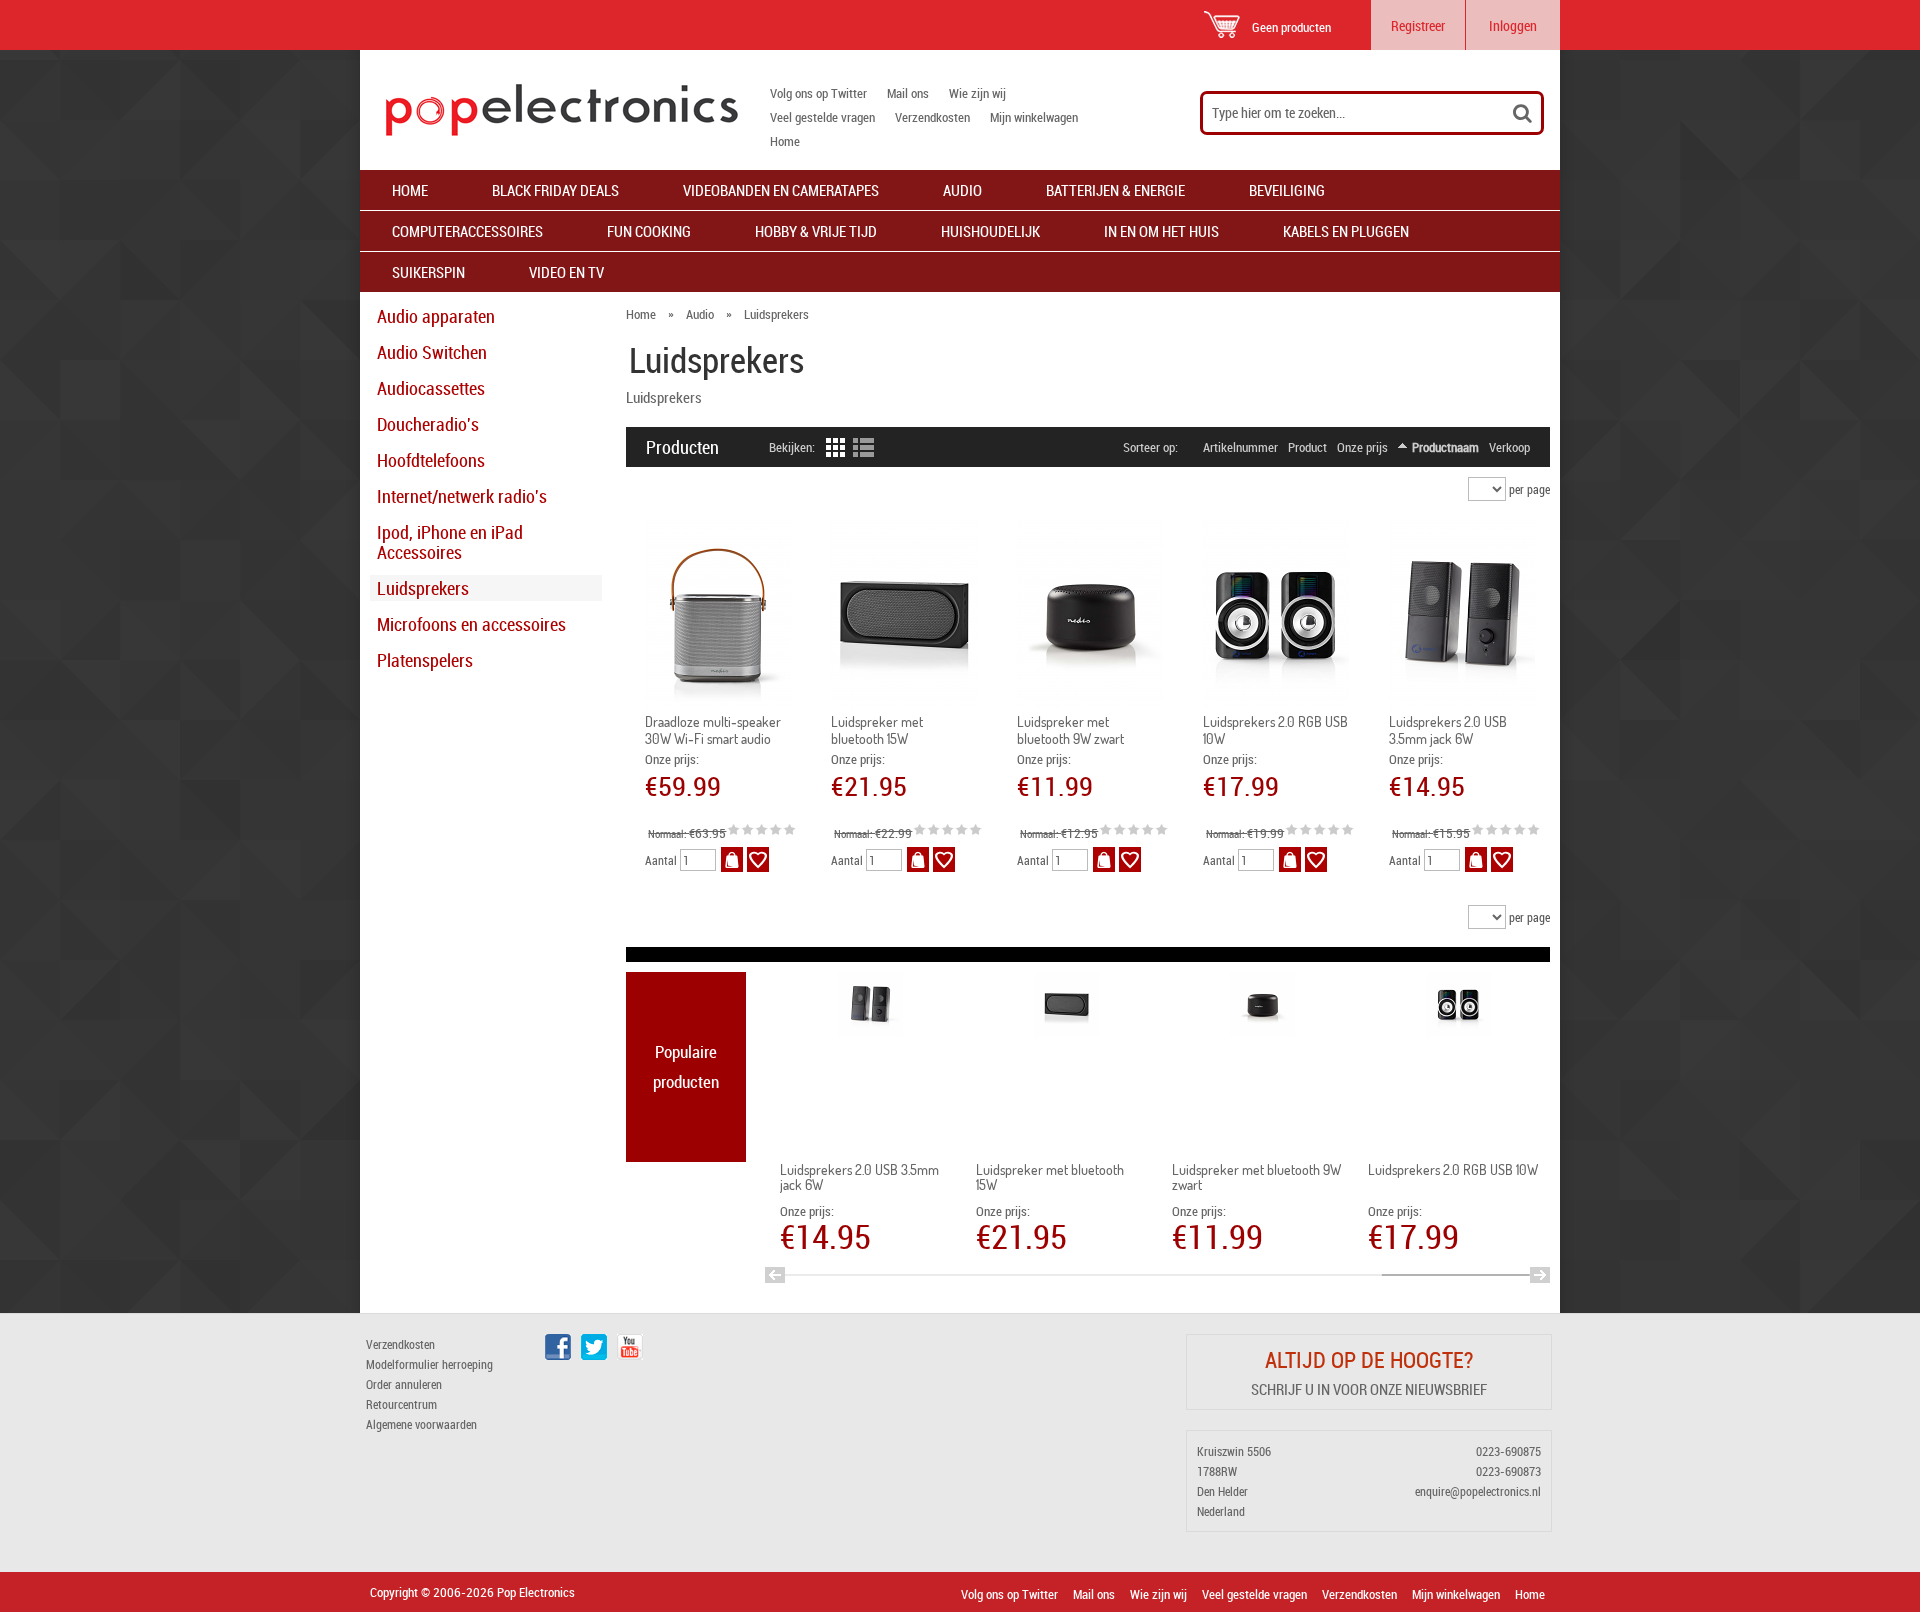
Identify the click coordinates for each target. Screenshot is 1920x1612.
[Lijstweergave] (863, 452)
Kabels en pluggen (1346, 231)
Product (1307, 447)
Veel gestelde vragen (822, 117)
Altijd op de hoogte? (1369, 1359)
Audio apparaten (436, 316)
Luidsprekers (423, 588)
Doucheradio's (428, 424)
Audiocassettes (431, 388)
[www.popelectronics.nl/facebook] (558, 1355)
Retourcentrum (401, 1404)
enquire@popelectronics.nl (1478, 1491)
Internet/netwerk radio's (462, 496)
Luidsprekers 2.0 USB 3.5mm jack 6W (1448, 730)
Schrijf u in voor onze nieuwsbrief (1369, 1389)
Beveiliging (1287, 190)
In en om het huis (1161, 231)
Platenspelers (425, 660)
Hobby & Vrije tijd (816, 231)
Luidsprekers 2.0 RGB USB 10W (1453, 1169)
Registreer (1418, 25)
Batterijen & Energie (1115, 190)
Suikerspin (428, 272)
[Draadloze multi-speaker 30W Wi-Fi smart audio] (718, 615)
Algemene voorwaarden (421, 1424)
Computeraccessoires (467, 231)
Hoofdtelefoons (431, 460)
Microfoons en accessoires (471, 624)
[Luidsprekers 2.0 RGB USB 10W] (1276, 615)
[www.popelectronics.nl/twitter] (594, 1355)
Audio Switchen (432, 352)
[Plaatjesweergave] (834, 452)
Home (785, 141)
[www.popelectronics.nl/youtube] (630, 1355)
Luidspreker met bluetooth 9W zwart (1070, 730)
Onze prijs (1362, 447)
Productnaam (1445, 447)
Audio (962, 190)
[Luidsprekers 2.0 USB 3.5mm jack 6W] (1462, 615)
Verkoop (1509, 447)
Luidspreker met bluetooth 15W (877, 730)
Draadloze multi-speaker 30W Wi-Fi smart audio (713, 730)
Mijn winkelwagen (1034, 117)
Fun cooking (649, 231)
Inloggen (1513, 25)
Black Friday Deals (555, 190)
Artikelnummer (1240, 447)
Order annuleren (404, 1384)
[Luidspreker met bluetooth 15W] (904, 615)
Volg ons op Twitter (818, 93)
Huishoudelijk (990, 231)
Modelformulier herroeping (429, 1364)
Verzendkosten (932, 117)
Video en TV (566, 272)
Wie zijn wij (977, 93)
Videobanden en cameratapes (781, 190)
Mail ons (908, 93)
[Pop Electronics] (549, 110)
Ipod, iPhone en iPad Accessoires (450, 542)
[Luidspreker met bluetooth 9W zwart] (1090, 615)
